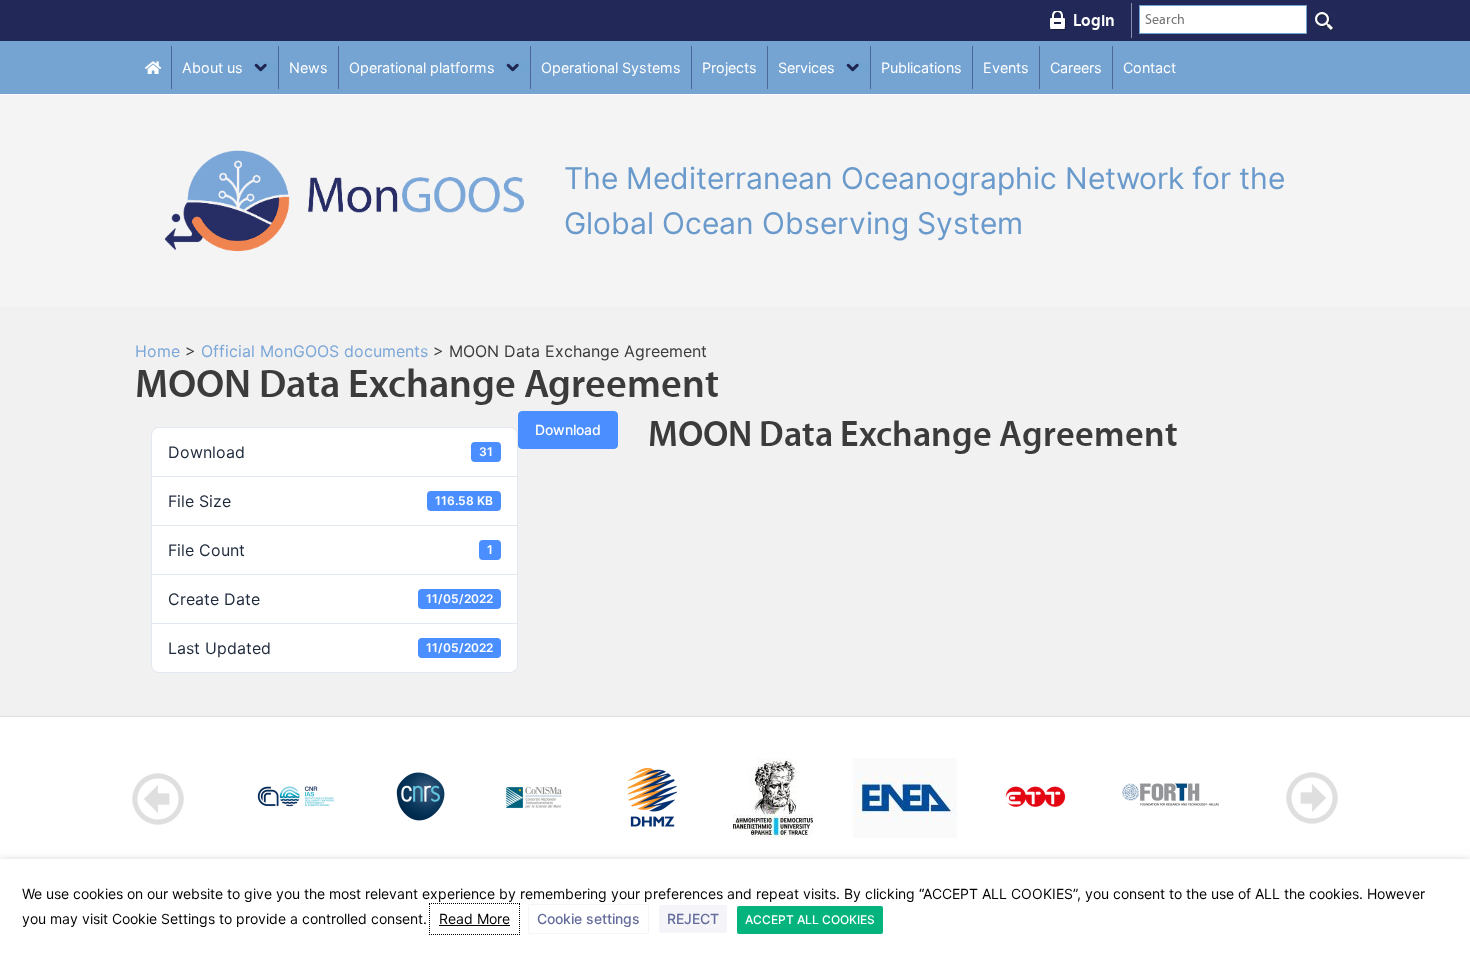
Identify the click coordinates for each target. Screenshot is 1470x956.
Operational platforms (422, 67)
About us (212, 67)
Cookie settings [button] (588, 918)
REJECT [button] (693, 918)
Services (806, 67)
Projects (729, 67)
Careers (1076, 67)
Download (568, 429)
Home (157, 351)
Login (1094, 20)
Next (1311, 798)
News (308, 67)
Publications (921, 67)
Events (1006, 67)
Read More (474, 918)
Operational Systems (611, 67)
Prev (158, 798)
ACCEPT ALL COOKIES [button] (810, 919)
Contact (1149, 67)
